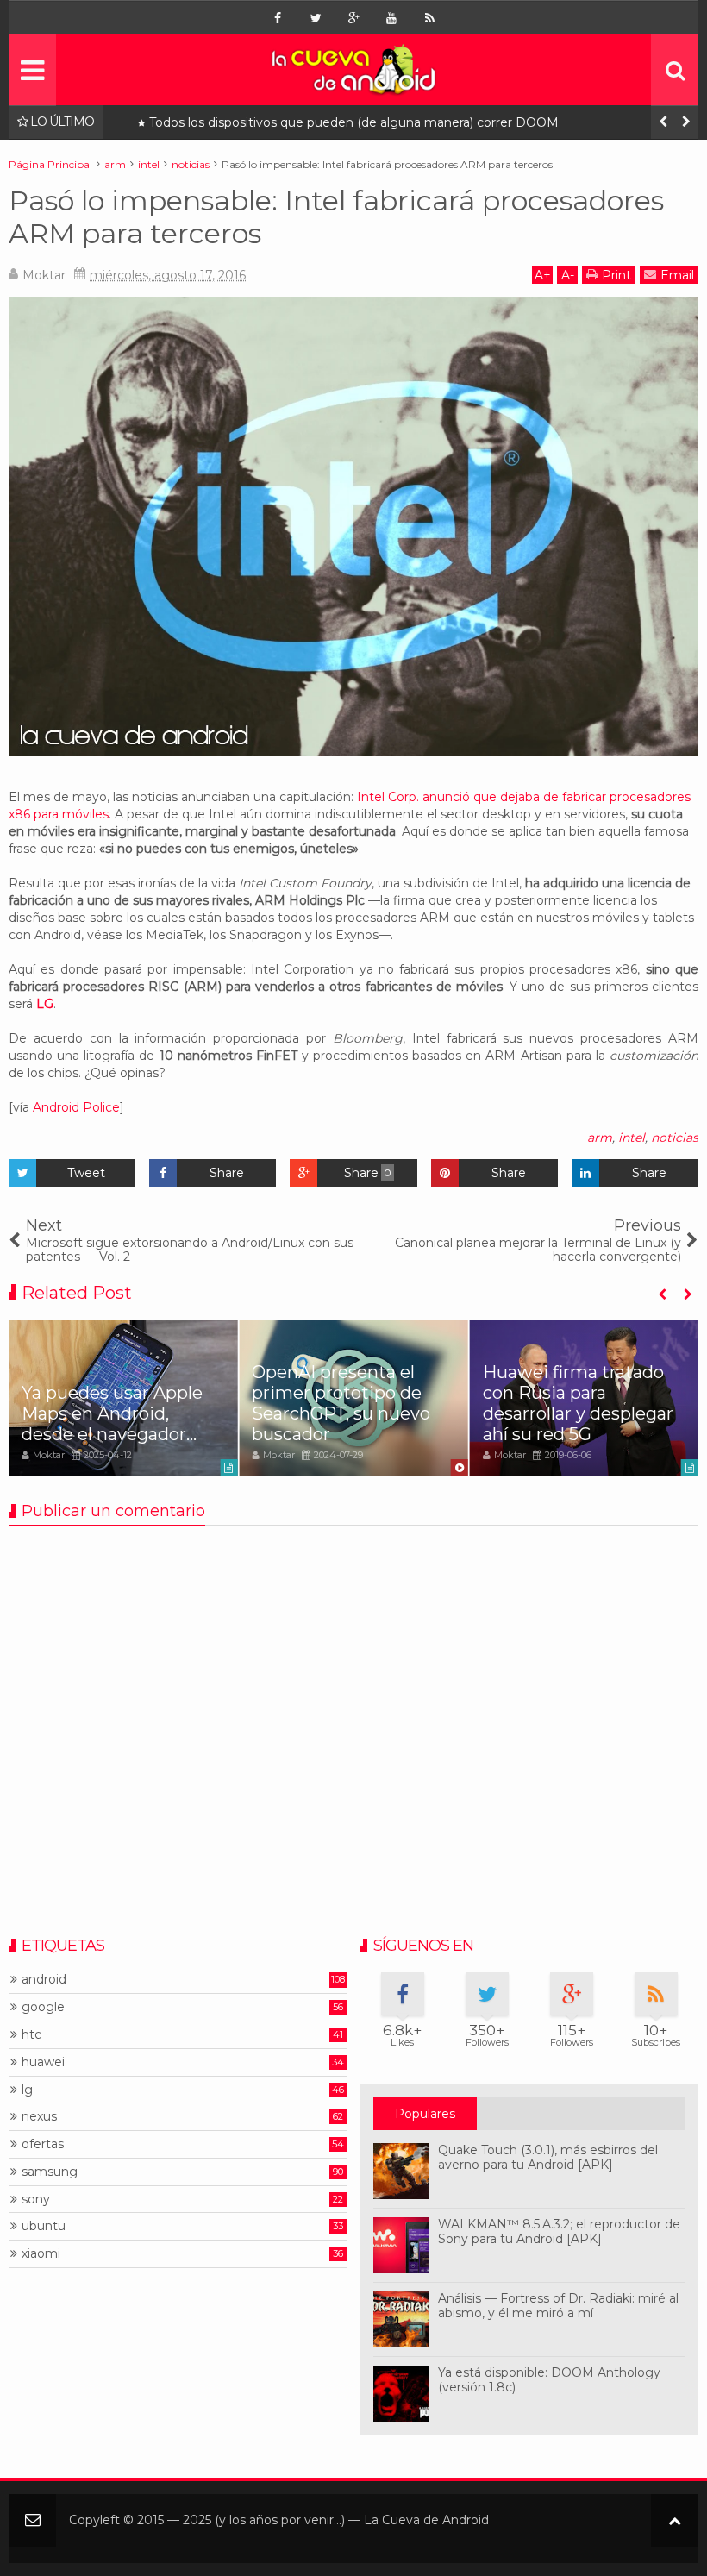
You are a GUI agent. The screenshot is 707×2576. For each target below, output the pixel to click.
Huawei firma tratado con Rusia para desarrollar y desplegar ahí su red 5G (578, 1403)
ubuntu (44, 2226)
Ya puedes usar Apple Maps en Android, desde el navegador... (112, 1413)
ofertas (43, 2144)
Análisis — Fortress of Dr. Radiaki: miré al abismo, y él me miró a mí (558, 2306)
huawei (43, 2062)
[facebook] (278, 18)
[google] (353, 18)
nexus (39, 2117)
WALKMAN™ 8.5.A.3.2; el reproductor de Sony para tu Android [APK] (559, 2231)
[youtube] (391, 18)
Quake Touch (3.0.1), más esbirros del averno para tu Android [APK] (548, 2157)
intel (632, 1138)
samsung (50, 2172)
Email (677, 275)
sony (36, 2200)
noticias (675, 1138)
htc (31, 2035)
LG (45, 1004)
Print (616, 275)
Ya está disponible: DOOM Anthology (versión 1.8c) (549, 2380)
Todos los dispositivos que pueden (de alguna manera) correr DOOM (354, 123)
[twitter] (316, 18)
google (43, 2007)
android (44, 1980)
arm (600, 1138)
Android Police (76, 1107)
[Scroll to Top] (675, 2520)
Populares (425, 2114)
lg (27, 2090)
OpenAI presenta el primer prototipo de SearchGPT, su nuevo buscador (341, 1403)
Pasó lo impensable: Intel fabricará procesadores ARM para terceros (336, 217)
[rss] (429, 18)
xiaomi (41, 2254)
